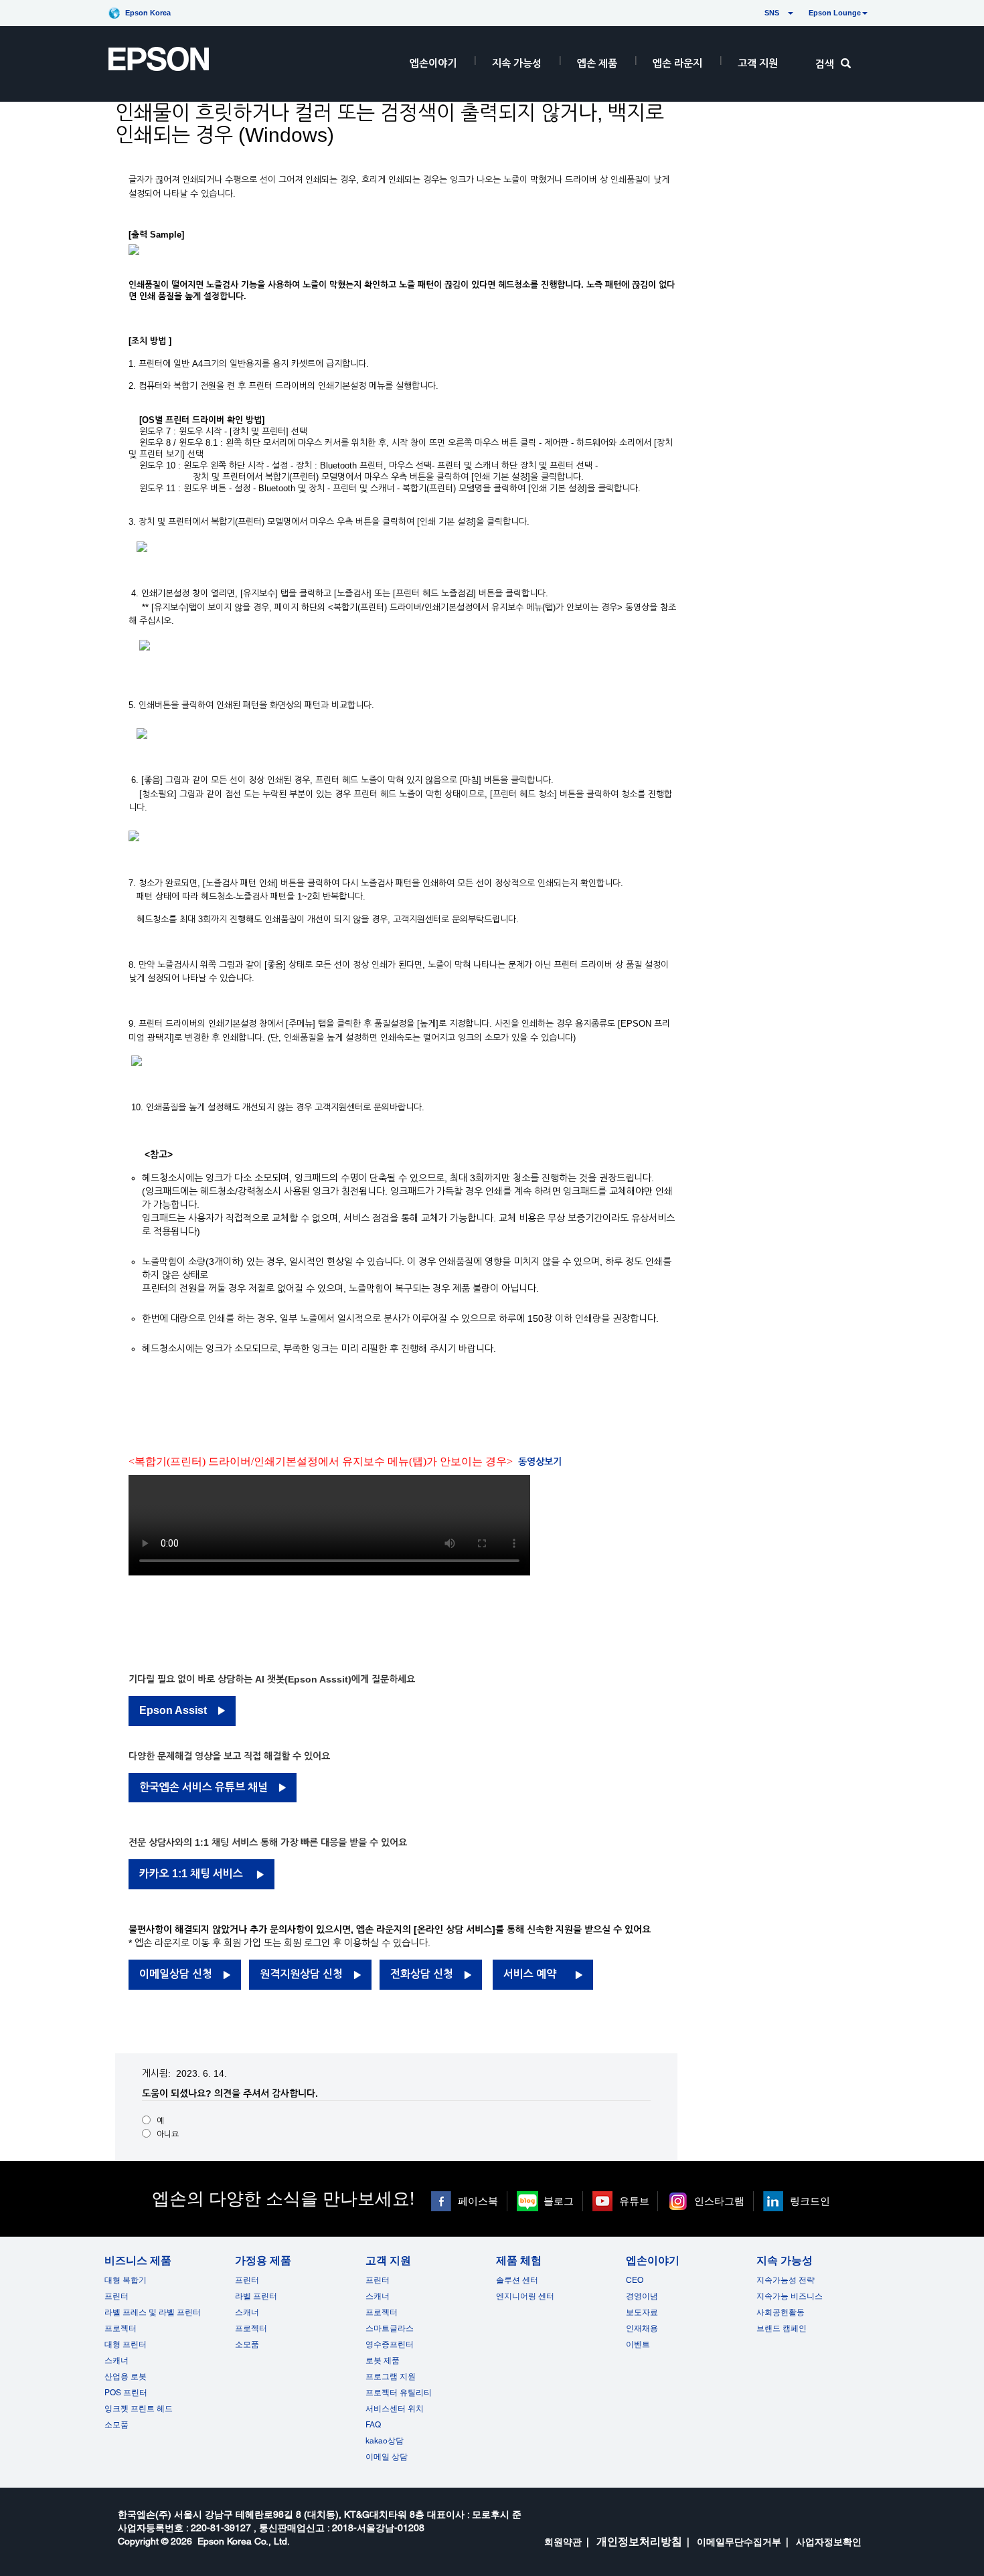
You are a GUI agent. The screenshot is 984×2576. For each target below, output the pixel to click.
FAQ (373, 2425)
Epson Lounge (835, 13)
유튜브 (634, 2201)
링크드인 (810, 2201)
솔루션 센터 (517, 2280)
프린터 (116, 2296)
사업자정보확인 (829, 2542)
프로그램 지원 (391, 2377)
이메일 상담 (387, 2457)
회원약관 (563, 2542)
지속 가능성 (517, 63)
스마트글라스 (390, 2328)
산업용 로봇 (126, 2377)
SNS (756, 13)
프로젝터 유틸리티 (399, 2393)
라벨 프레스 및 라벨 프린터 (153, 2312)
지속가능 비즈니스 (790, 2296)
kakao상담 (385, 2441)
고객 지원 (758, 63)
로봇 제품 (383, 2360)
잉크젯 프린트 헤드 (139, 2409)
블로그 (559, 2201)
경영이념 (642, 2296)
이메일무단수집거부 (739, 2542)
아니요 (168, 2134)
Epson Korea (148, 13)
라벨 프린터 (256, 2296)
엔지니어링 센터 (525, 2296)
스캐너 (116, 2360)
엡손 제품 (597, 63)
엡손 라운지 (677, 63)
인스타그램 (719, 2201)
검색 (825, 64)
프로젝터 (120, 2328)
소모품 (116, 2425)
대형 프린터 (126, 2344)
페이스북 (478, 2201)
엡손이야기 (433, 63)
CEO (635, 2280)
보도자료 (642, 2312)
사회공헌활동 (781, 2312)
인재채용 (642, 2328)
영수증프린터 (390, 2344)
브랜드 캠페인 (782, 2328)
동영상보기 (540, 1462)
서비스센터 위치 (395, 2409)
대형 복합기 (126, 2280)
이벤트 (638, 2344)
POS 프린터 (126, 2393)
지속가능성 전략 (786, 2280)
